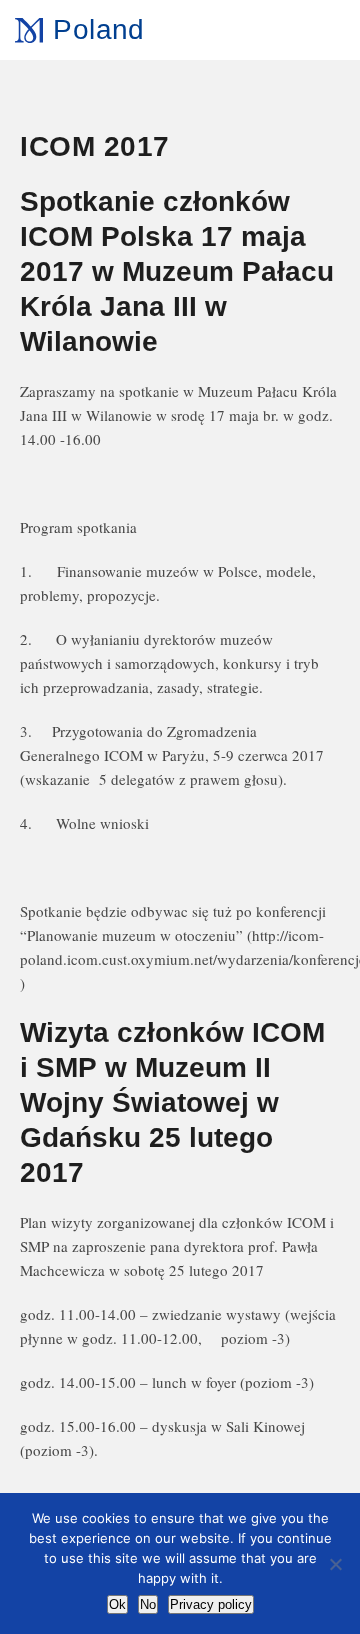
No (148, 1604)
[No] (335, 1564)
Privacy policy (211, 1604)
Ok (117, 1604)
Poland (98, 29)
